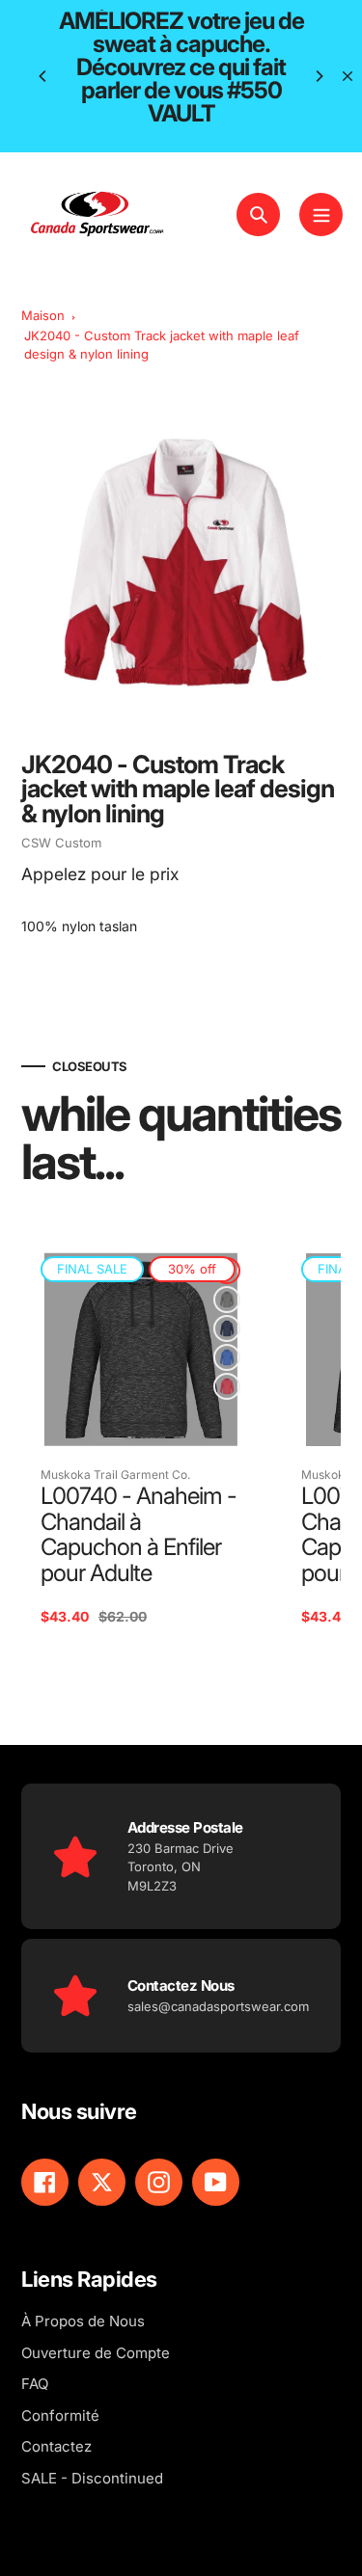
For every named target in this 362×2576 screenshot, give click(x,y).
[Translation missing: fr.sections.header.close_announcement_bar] (348, 76)
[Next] (319, 76)
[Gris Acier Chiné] (227, 1300)
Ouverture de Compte (96, 2353)
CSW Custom (61, 843)
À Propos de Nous (83, 2321)
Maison (43, 315)
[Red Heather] (227, 1386)
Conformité (60, 2415)
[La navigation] (321, 215)
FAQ (35, 2384)
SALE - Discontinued (92, 2478)
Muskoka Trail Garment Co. (115, 1475)
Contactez (56, 2446)
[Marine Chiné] (227, 1328)
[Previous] (43, 76)
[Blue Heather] (227, 1357)
